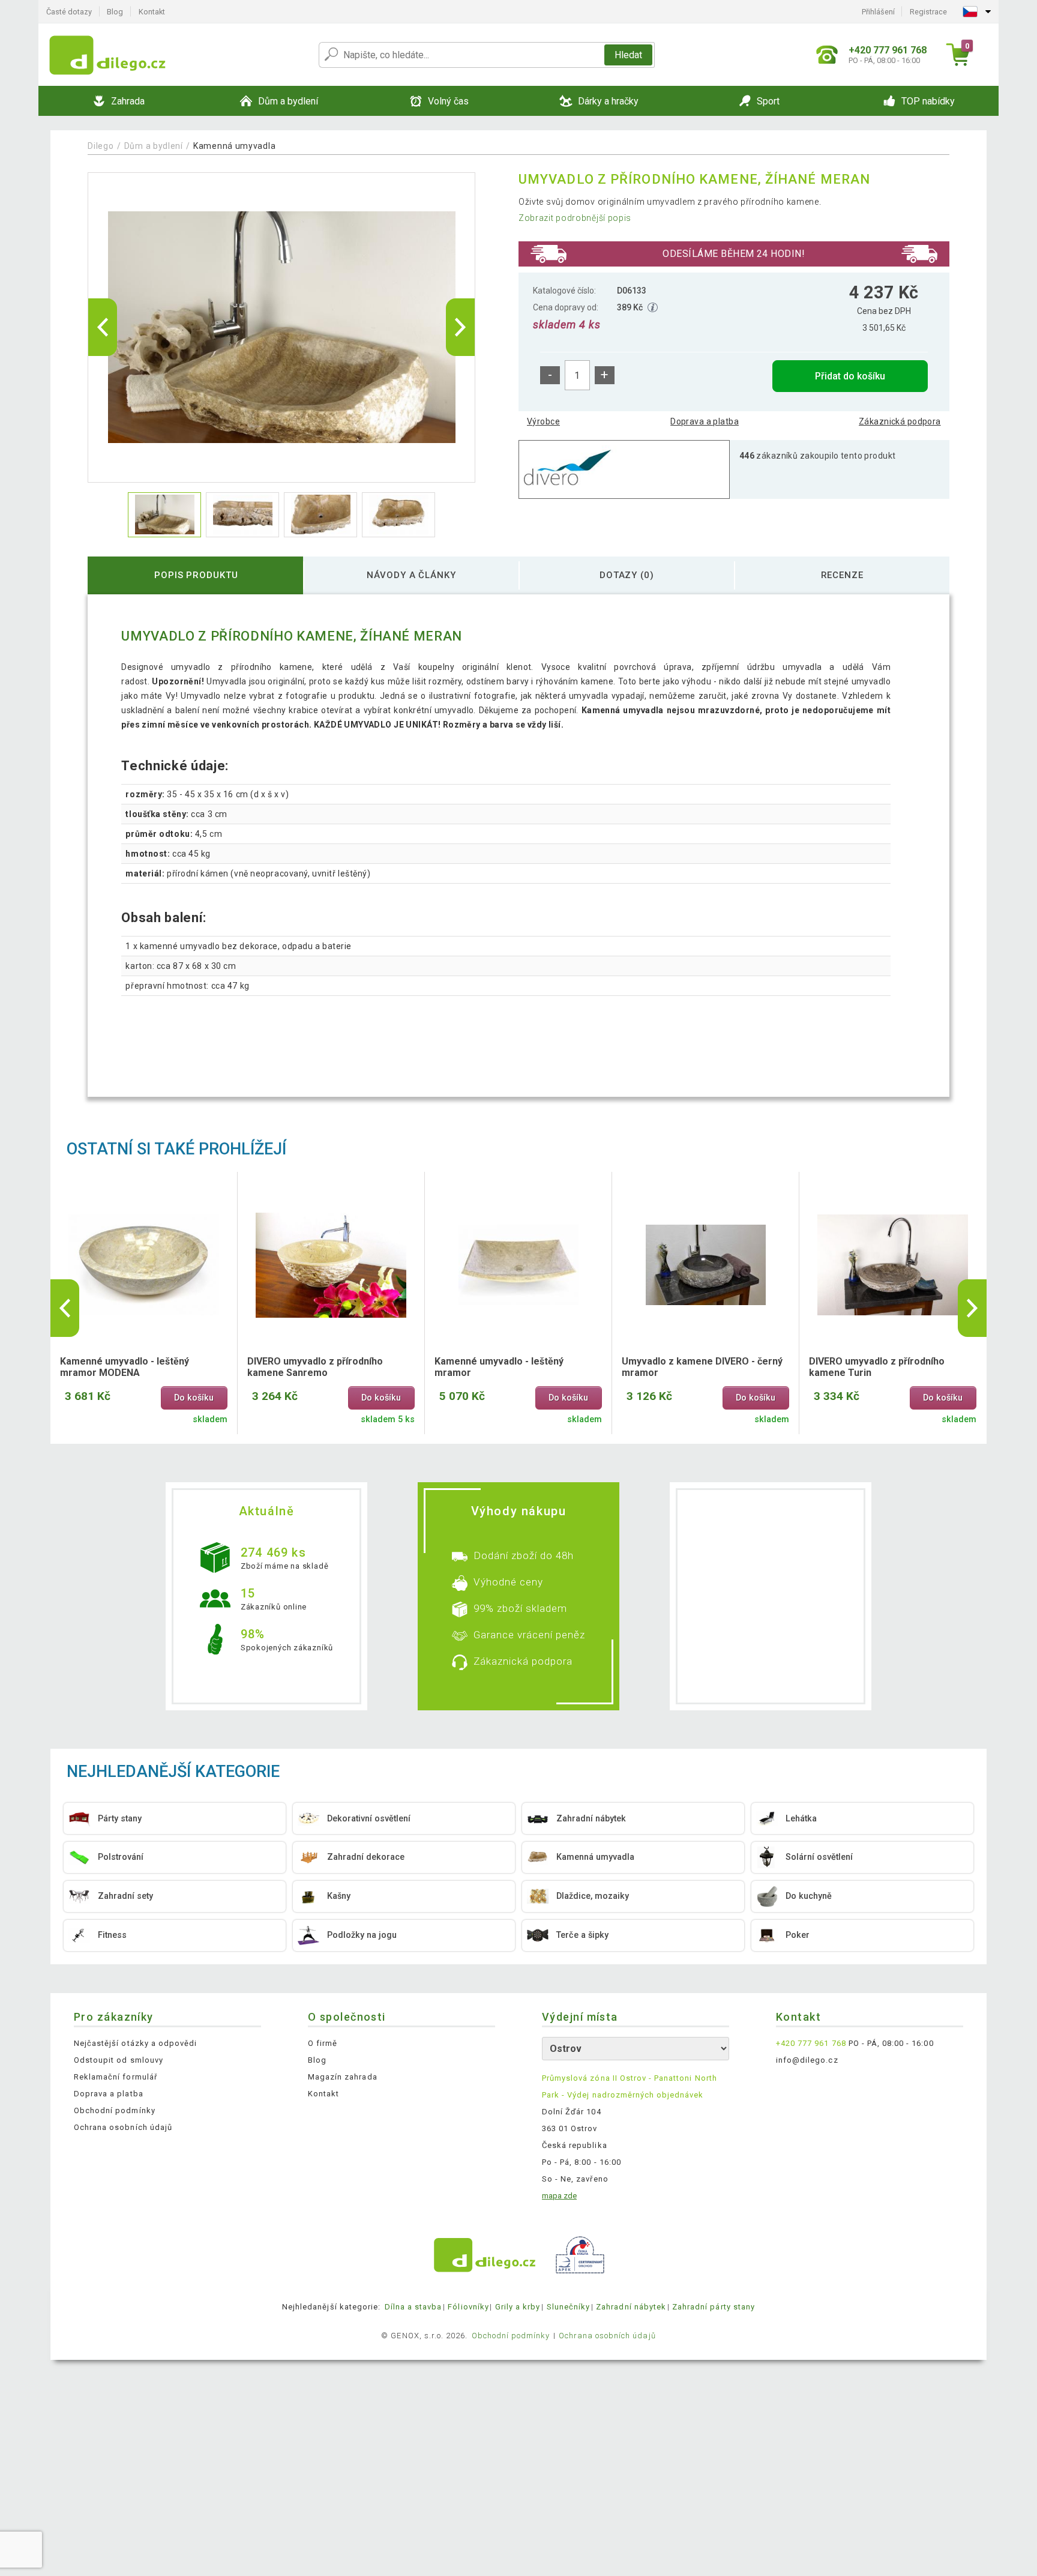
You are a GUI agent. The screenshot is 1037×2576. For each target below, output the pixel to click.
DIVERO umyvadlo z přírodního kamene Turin (877, 1367)
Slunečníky (568, 2307)
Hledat (628, 55)
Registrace (928, 12)
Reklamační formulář (116, 2077)
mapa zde (559, 2196)
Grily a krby (518, 2307)
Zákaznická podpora (900, 421)
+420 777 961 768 (811, 2043)
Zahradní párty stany (714, 2307)
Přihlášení (878, 12)
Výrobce (543, 421)
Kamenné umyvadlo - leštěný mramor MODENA (125, 1367)
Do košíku (194, 1398)
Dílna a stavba (413, 2307)
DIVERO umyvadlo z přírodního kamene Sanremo (315, 1367)
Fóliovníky (468, 2307)
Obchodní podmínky (115, 2110)
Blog (115, 12)
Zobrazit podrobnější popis (575, 218)
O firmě (323, 2043)
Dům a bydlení (154, 146)
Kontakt (152, 12)
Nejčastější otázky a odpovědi (135, 2043)
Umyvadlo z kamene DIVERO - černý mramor (702, 1367)
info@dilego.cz (807, 2060)
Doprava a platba (705, 421)
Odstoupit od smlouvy (119, 2060)
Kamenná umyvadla (234, 146)
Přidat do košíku (850, 376)
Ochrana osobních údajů (123, 2127)
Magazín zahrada (343, 2077)
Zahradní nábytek (631, 2307)
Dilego (101, 146)
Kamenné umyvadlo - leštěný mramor (499, 1367)
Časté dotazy (69, 12)
